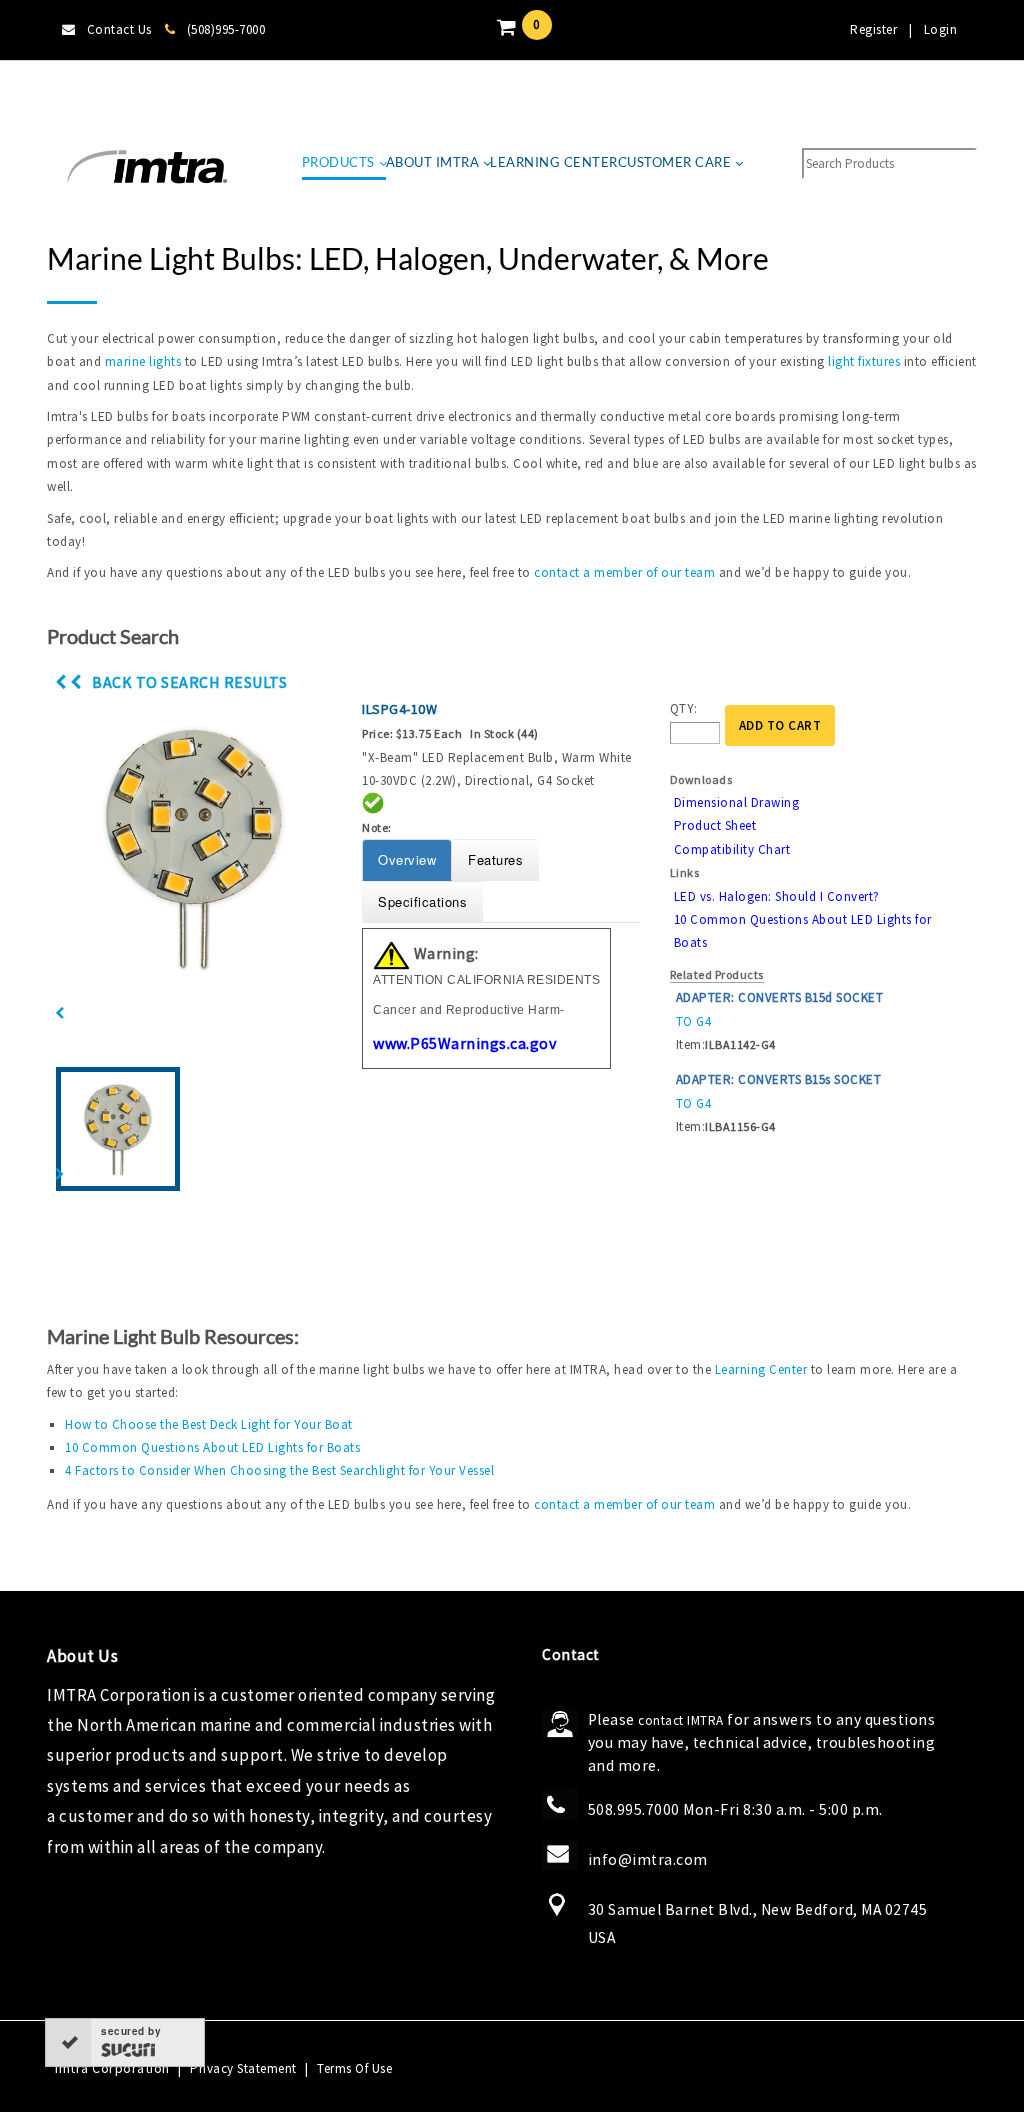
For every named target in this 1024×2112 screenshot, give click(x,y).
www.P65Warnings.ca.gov (464, 1043)
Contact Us (119, 29)
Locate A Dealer (108, 89)
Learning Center (761, 1369)
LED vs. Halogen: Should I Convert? (777, 896)
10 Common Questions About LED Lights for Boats (212, 1447)
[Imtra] (147, 167)
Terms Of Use (354, 2068)
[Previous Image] (60, 1013)
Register (873, 29)
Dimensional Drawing (737, 802)
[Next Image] (60, 1174)
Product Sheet (715, 825)
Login (941, 29)
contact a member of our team (624, 572)
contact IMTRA (681, 1720)
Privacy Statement (243, 2068)
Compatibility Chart (732, 849)
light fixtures (864, 361)
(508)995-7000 (226, 29)
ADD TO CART (780, 725)
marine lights (143, 361)
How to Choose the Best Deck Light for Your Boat (209, 1424)
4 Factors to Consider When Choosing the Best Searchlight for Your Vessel (279, 1470)
